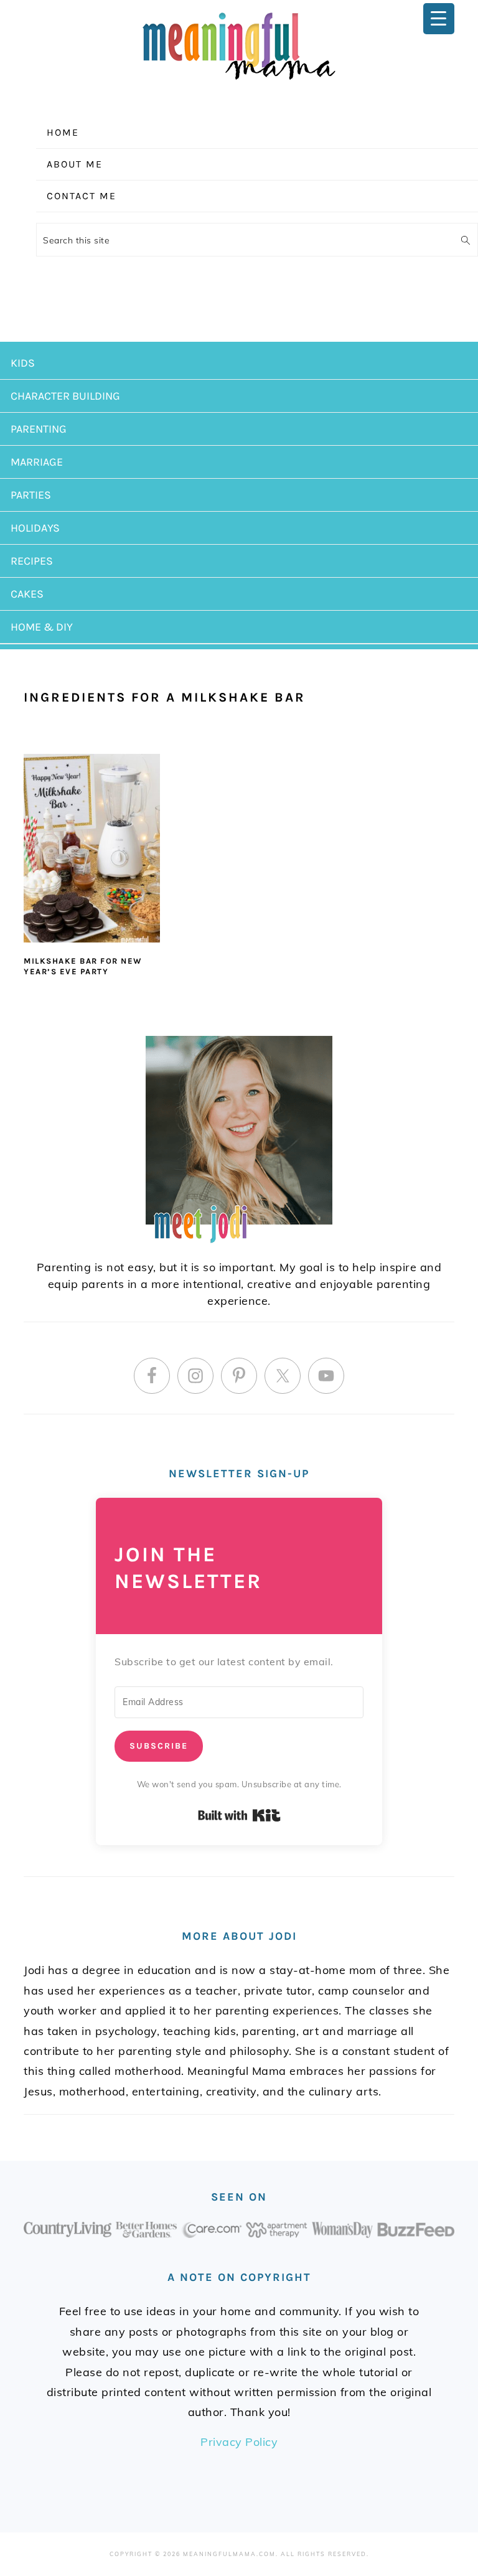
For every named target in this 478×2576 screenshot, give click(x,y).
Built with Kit (239, 1815)
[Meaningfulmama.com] (239, 82)
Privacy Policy (239, 2442)
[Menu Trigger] (439, 19)
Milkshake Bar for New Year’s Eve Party (83, 966)
